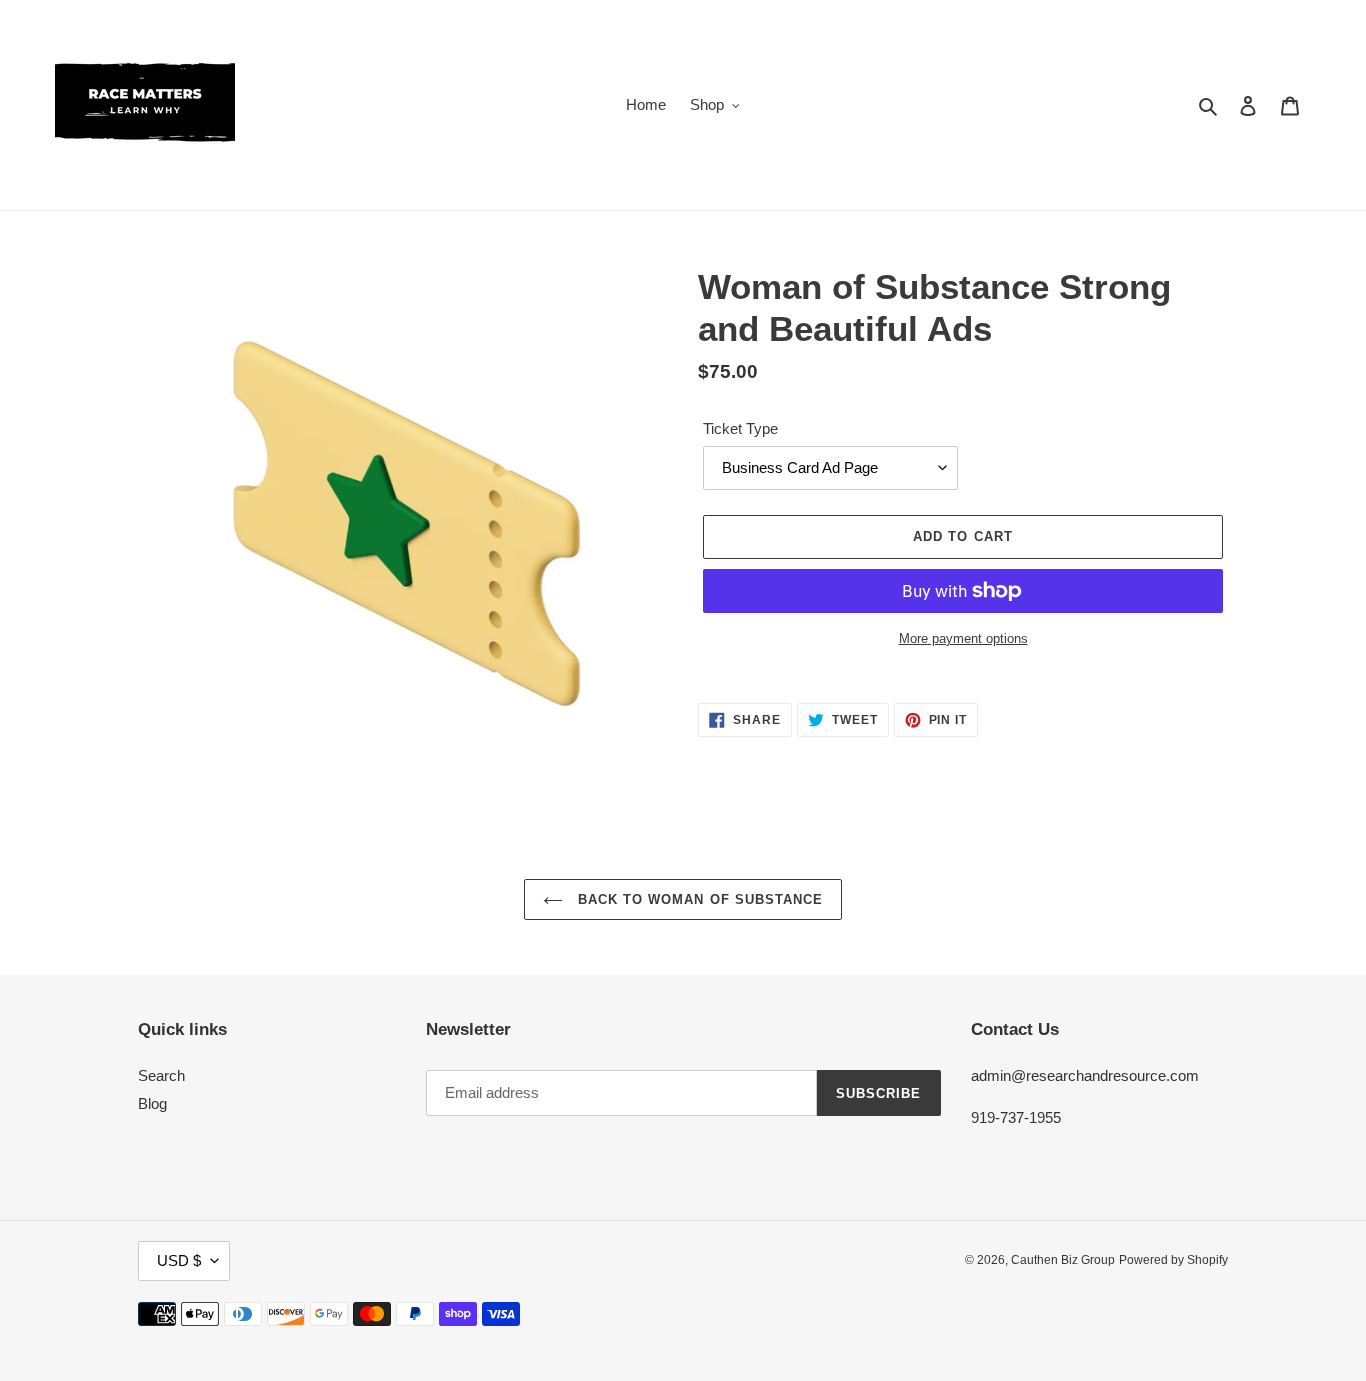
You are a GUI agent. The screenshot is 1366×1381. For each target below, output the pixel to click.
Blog (152, 1103)
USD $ (179, 1260)
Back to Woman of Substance (698, 899)
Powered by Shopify (1173, 1260)
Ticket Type (740, 428)
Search (161, 1075)
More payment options (963, 638)
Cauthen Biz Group (1063, 1260)
